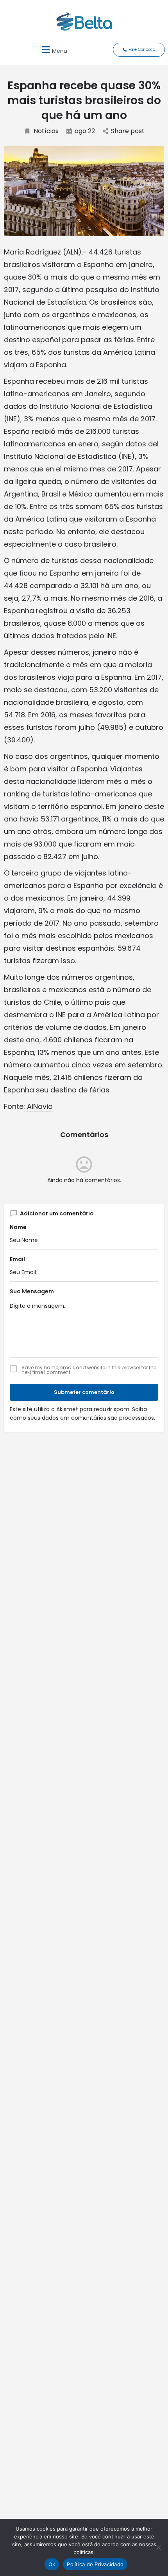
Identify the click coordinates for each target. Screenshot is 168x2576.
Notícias (46, 131)
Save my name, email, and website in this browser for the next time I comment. (89, 1370)
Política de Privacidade (95, 2564)
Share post (128, 131)
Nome (18, 1227)
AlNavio (40, 1106)
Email (17, 1259)
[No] (158, 2547)
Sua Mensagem (32, 1291)
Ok (52, 2564)
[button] (54, 50)
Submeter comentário (84, 1392)
